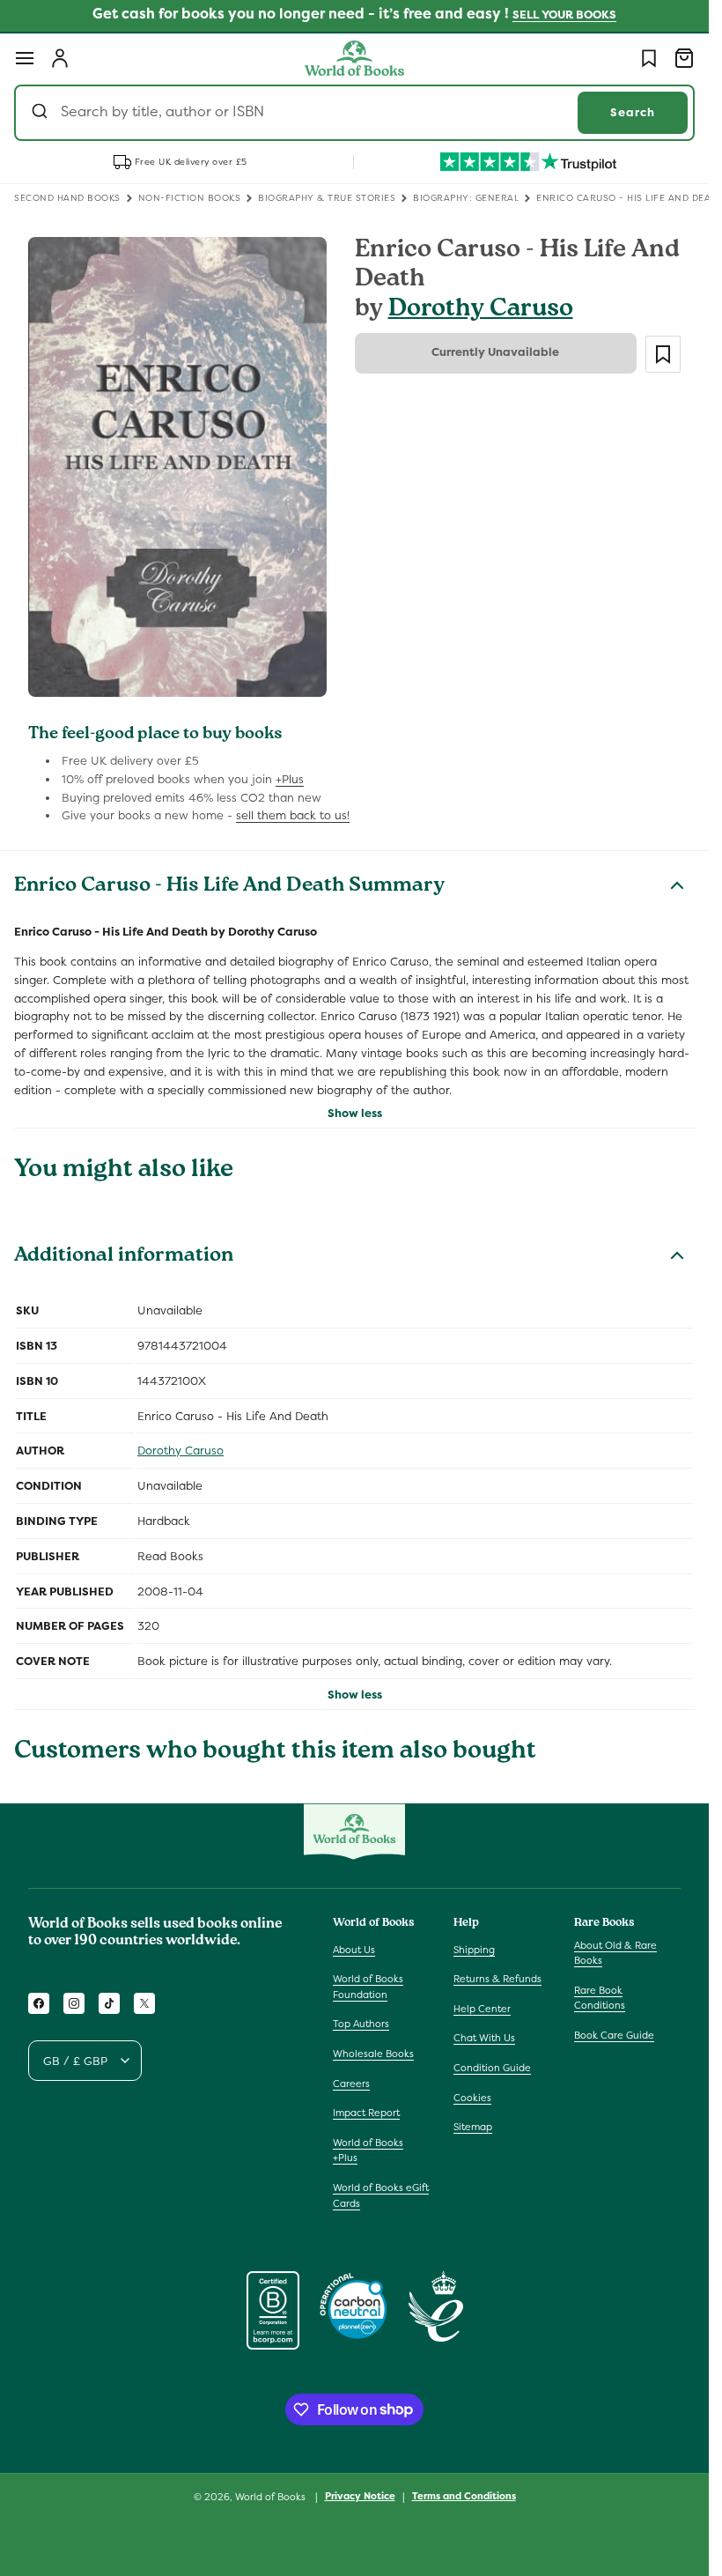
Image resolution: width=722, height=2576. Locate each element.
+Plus (290, 779)
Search (633, 112)
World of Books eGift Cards (381, 2195)
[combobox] (354, 113)
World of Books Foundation (368, 1987)
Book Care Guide (614, 2035)
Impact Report (366, 2113)
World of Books (272, 2497)
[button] (25, 58)
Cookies (472, 2098)
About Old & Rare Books (615, 1953)
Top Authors (361, 2024)
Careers (351, 2084)
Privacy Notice (360, 2496)
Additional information (124, 1257)
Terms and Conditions (464, 2496)
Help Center (482, 2009)
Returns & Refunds (497, 1979)
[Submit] (42, 113)
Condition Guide (492, 2068)
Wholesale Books (373, 2054)
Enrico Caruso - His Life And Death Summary (229, 887)
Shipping (474, 1950)
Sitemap (473, 2127)
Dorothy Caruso (481, 311)
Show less (355, 1113)
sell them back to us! (293, 815)
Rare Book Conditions (600, 1998)
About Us (354, 1950)
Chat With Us (484, 2038)
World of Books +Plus (368, 2150)
